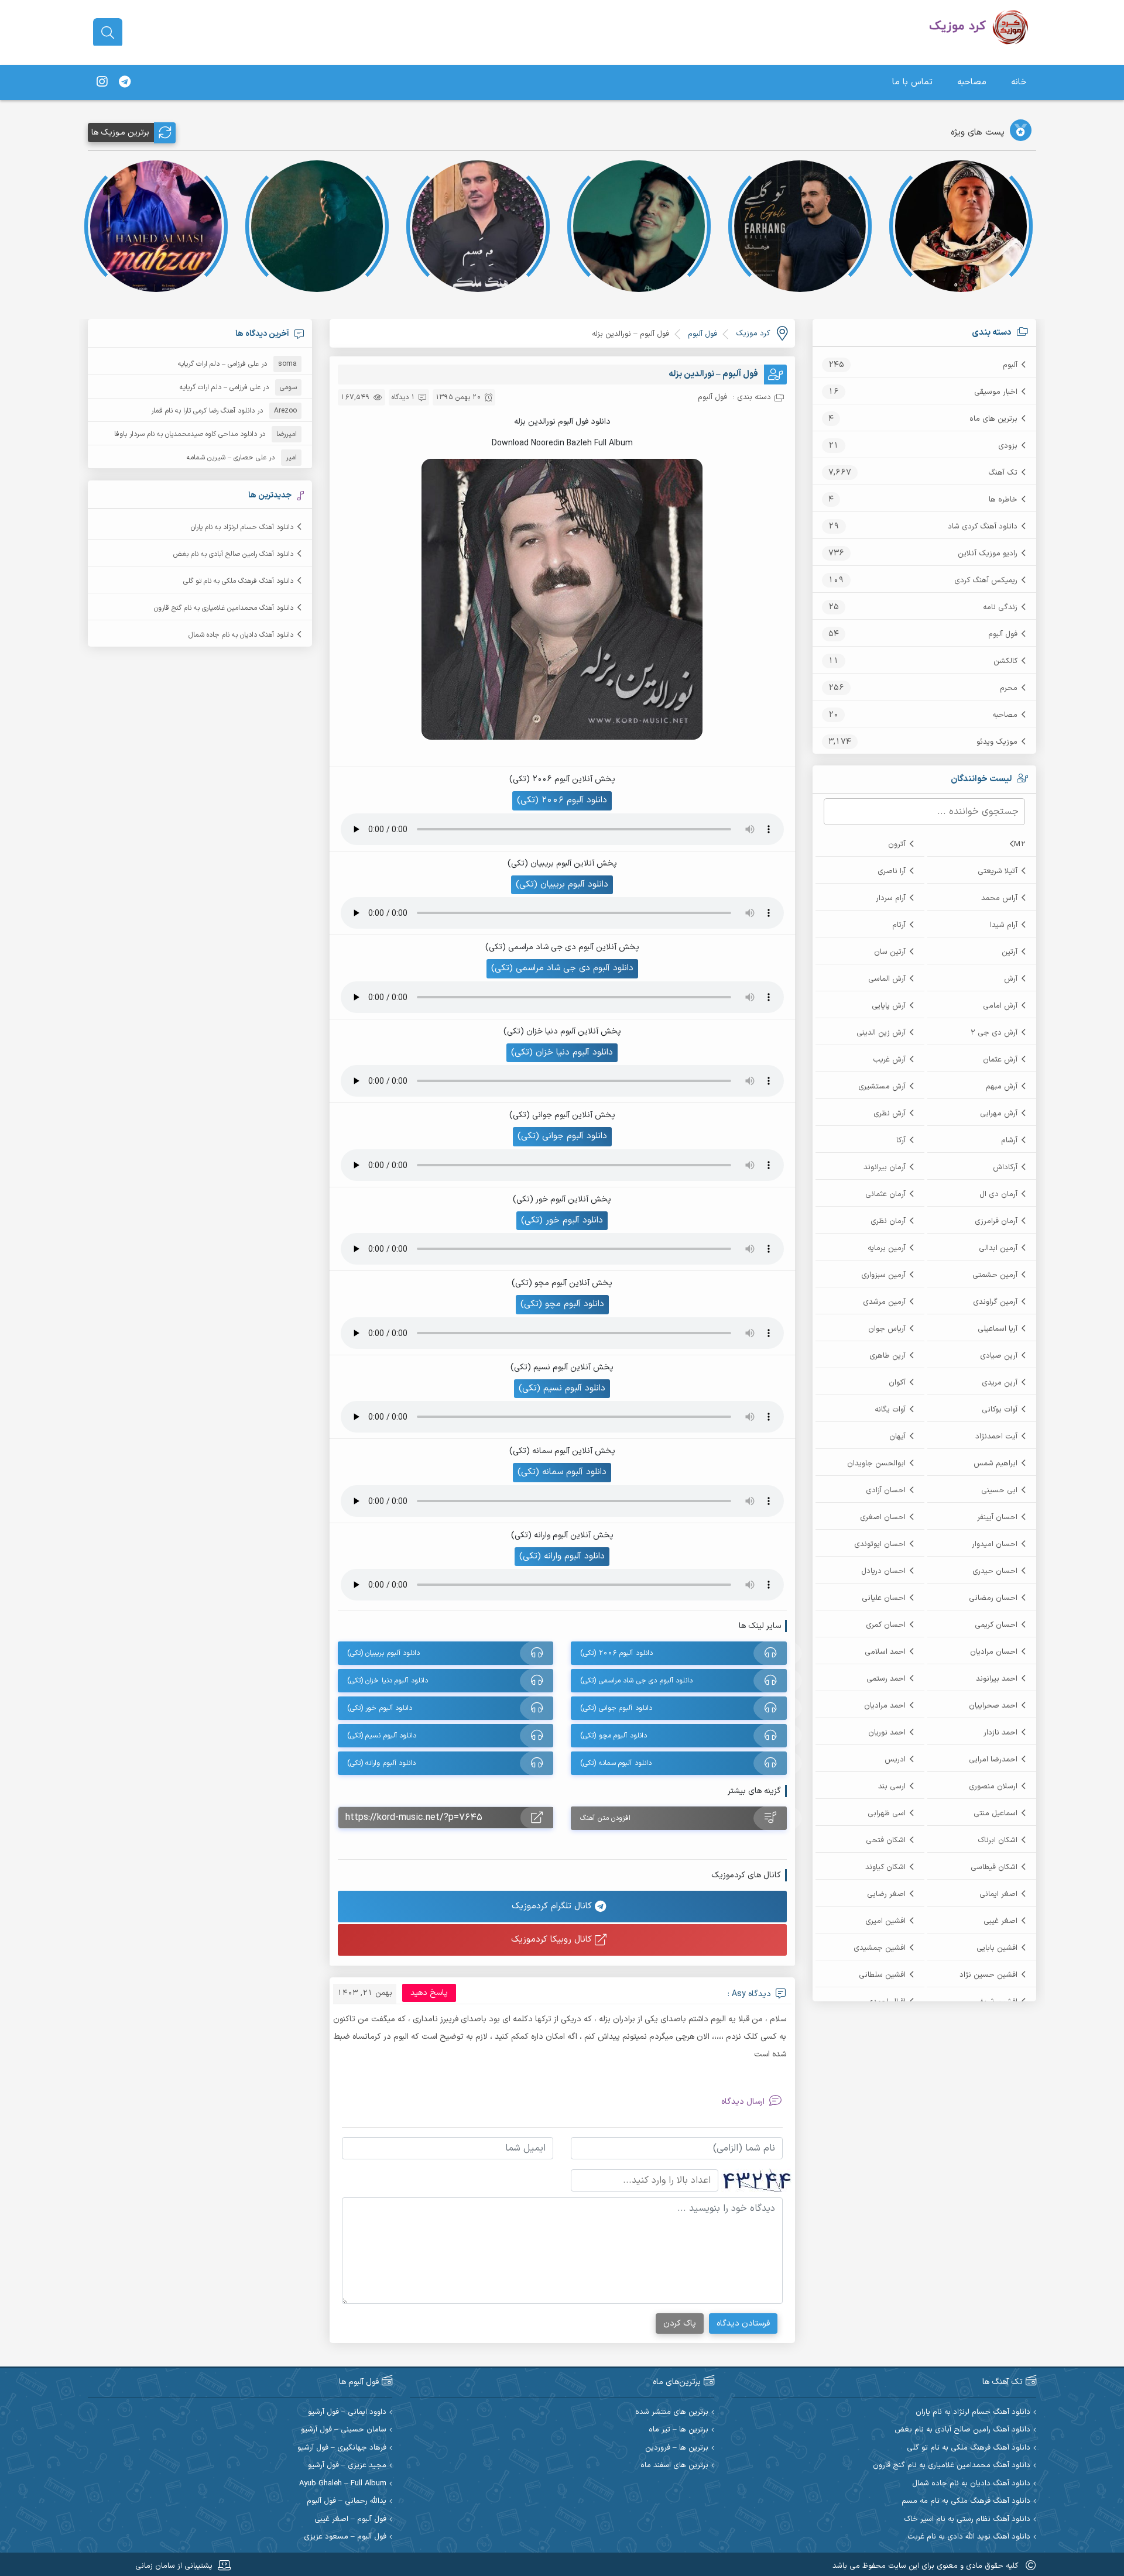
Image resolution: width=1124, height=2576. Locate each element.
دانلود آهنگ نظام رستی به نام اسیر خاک (967, 2520)
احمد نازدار (1000, 1733)
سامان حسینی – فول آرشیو (344, 2430)
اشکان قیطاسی (994, 1867)
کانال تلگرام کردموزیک (553, 1906)
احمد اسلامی (885, 1652)
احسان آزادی (886, 1490)
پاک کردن (680, 2323)
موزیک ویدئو (997, 742)
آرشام (1009, 1141)
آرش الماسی (887, 979)
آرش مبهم (1002, 1087)
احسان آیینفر (997, 1517)
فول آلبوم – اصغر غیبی (350, 2520)
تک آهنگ (1003, 473)
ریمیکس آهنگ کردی (986, 581)
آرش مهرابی (999, 1114)
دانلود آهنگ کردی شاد (983, 527)
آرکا (901, 1141)
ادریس (895, 1760)
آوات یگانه (890, 1410)
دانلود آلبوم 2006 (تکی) (562, 800)
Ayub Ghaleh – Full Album (343, 2484)
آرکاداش (1005, 1167)
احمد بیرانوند (997, 1679)
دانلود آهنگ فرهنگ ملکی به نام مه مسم (966, 2501)
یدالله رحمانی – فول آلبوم (347, 2501)
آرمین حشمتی (995, 1275)
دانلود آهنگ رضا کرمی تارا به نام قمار (203, 411)
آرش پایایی (889, 1006)
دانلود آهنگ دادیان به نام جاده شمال (241, 635)
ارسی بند (892, 1787)
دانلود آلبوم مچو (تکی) (562, 1304)
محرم (1009, 688)
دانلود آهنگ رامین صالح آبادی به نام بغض (233, 554)
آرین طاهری (887, 1356)
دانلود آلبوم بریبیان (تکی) (562, 885)
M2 (1020, 844)
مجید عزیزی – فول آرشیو (347, 2466)
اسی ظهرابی (887, 1813)
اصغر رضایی (886, 1894)
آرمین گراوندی (995, 1302)
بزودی (1008, 446)
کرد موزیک (753, 334)
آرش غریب (889, 1060)
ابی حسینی (999, 1490)
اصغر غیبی (1000, 1921)
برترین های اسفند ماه (674, 2466)
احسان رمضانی (993, 1598)
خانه (1019, 82)
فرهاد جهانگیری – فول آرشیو (342, 2448)
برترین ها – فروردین (677, 2448)
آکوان (897, 1383)
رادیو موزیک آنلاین (988, 554)
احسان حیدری (995, 1571)
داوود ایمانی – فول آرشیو (347, 2412)
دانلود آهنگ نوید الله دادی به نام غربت (969, 2537)
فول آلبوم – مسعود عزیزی (345, 2537)
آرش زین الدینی (881, 1033)
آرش (1011, 979)
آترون (897, 844)
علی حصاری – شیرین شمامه (227, 458)
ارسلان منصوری (993, 1787)
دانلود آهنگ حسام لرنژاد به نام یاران (242, 527)
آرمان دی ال (998, 1194)
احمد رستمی (886, 1679)
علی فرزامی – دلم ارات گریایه (218, 364)
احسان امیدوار (995, 1544)
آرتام (899, 925)
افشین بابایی (997, 1948)
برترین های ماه (993, 419)
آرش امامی (1000, 1006)
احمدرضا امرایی (993, 1760)
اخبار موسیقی (996, 392)
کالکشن (1005, 661)
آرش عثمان (1000, 1060)
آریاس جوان (887, 1329)
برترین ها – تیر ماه (678, 2430)
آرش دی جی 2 (994, 1033)
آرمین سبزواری (883, 1275)
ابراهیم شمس (996, 1464)
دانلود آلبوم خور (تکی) (562, 1220)
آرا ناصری (892, 871)
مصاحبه (972, 82)
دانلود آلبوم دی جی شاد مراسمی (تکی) (562, 968)
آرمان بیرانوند (885, 1167)
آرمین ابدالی (998, 1248)
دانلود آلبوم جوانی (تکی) (562, 1136)
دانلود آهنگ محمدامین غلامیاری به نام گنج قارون (224, 608)
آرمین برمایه (887, 1248)
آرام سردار (891, 898)
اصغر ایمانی (998, 1894)
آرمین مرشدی (884, 1302)
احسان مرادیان (994, 1652)
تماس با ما (912, 82)
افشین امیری (885, 1921)
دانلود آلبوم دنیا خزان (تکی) (562, 1052)
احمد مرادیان (885, 1706)
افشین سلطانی (882, 1975)
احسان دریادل (883, 1571)
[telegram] (125, 83)
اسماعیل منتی (996, 1813)
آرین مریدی (1000, 1383)
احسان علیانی (884, 1598)
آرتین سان (890, 952)
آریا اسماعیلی (998, 1329)
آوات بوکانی (1000, 1410)
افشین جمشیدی (880, 1948)
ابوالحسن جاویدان (876, 1464)
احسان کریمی (996, 1625)
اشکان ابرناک (998, 1840)
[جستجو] (108, 33)
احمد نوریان (887, 1733)
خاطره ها (1003, 500)
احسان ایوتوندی (880, 1544)
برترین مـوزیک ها (120, 133)
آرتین (1010, 952)
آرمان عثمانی (885, 1194)
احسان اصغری (883, 1517)
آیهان (897, 1437)
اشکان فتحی (886, 1840)
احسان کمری (886, 1625)
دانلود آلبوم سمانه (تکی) (562, 1472)
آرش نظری (890, 1114)
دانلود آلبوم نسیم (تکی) (562, 1388)
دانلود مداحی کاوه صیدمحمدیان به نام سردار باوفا (186, 434)
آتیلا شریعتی (998, 871)
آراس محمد (999, 898)
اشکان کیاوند (885, 1867)
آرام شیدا (1004, 925)
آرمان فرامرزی (996, 1221)
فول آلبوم (1003, 634)
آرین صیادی (999, 1356)
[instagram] (102, 83)
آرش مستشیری (882, 1087)
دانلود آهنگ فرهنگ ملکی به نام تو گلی (238, 581)
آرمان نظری (888, 1221)
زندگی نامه (1000, 607)
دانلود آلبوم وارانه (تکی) (562, 1556)
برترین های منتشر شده (672, 2412)
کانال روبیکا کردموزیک (553, 1940)
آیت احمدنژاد (996, 1437)
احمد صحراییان (993, 1706)
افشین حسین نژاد (988, 1975)
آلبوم (1010, 365)
